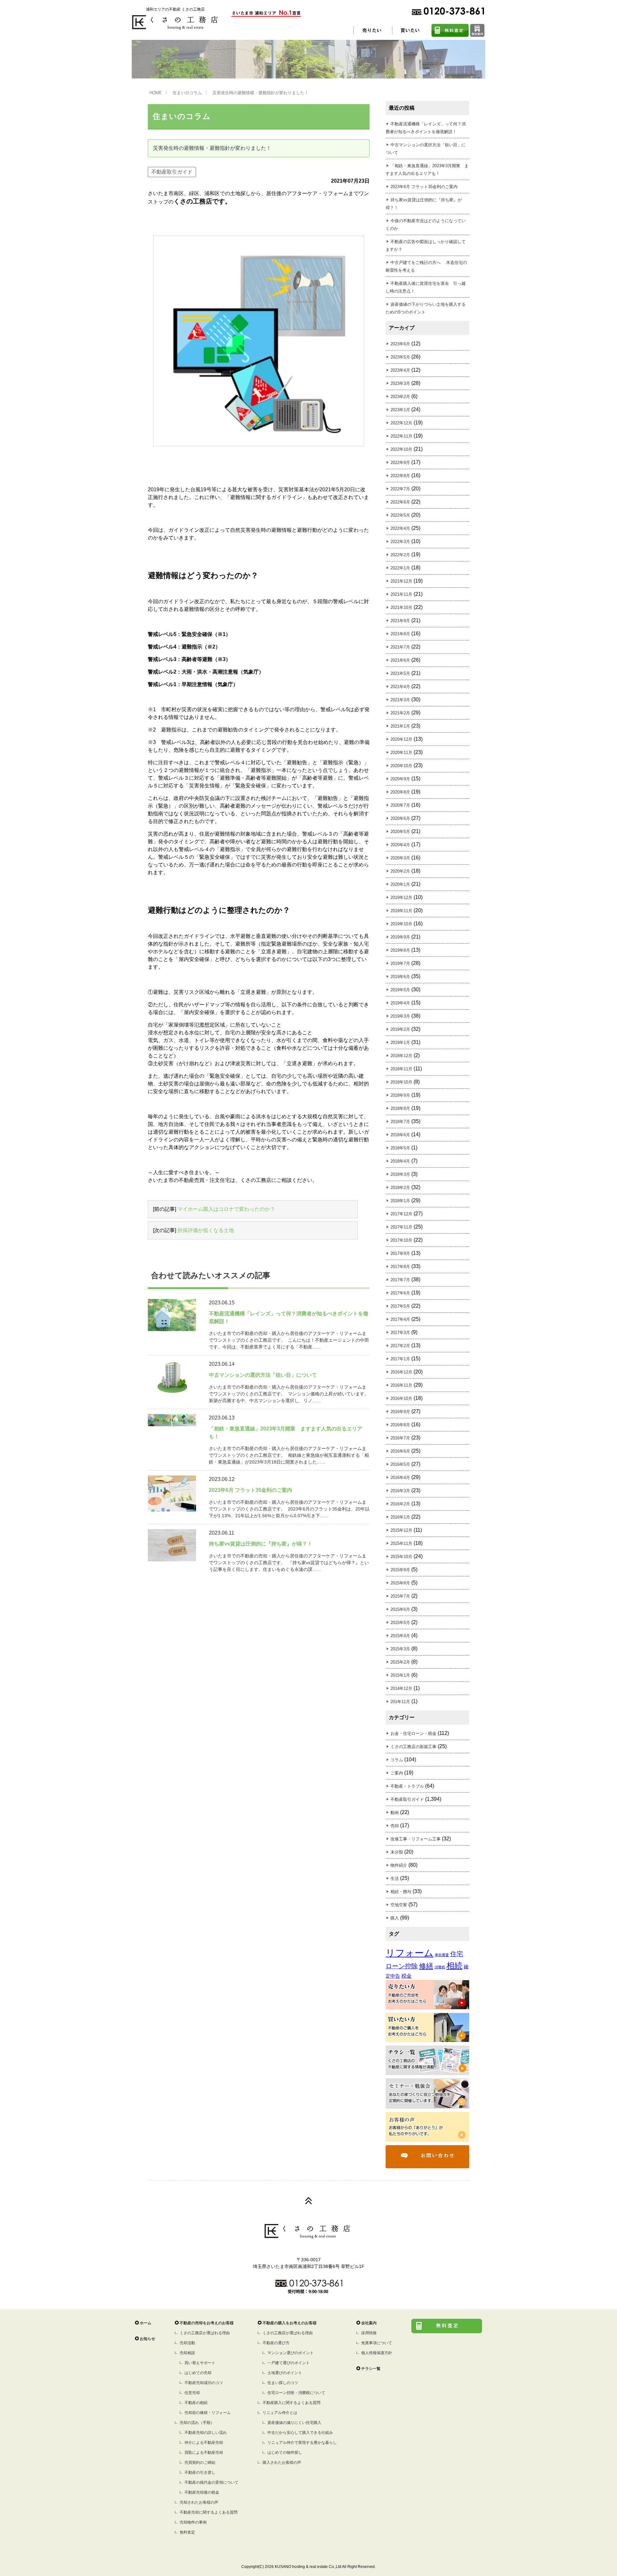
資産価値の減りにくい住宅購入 (294, 2423)
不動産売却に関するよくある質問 (209, 2512)
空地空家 (399, 1905)
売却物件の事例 (193, 2522)
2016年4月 (400, 1478)
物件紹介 (399, 1865)
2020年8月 (400, 792)
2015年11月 (401, 1543)
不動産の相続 (196, 2403)
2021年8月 (400, 634)
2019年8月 (400, 950)
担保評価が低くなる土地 (206, 1230)
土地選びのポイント (285, 2373)
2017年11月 (401, 1227)
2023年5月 (400, 357)
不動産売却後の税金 (202, 2492)
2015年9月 (400, 1570)
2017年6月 (400, 1293)
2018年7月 (400, 1122)
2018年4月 (400, 1161)
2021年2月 (400, 713)
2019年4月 (400, 1003)
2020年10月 (401, 766)
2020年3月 (400, 858)
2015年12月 (401, 1530)
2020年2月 (400, 871)
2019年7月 (400, 963)
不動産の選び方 (276, 2343)
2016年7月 (400, 1438)
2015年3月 (400, 1649)
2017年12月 (401, 1214)
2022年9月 (400, 463)
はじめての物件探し (285, 2453)
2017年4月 (400, 1319)
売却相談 (187, 2353)
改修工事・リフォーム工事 (416, 1839)
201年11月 (400, 1702)
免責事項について (377, 2343)
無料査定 (187, 2532)
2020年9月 (400, 779)
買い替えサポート (200, 2363)
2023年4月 (400, 370)
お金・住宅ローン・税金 (413, 1733)
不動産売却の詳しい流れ (206, 2433)
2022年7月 (400, 489)
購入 (395, 1918)
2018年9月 (400, 1095)
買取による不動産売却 (204, 2453)
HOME (156, 93)
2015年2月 (400, 1662)
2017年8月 (400, 1267)
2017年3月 (400, 1333)
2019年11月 (401, 911)
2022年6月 (400, 502)
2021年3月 (400, 700)
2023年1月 (400, 410)
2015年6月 (400, 1609)
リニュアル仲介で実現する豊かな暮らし (302, 2443)
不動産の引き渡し (200, 2472)
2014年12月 (401, 1688)
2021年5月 (400, 673)
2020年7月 (400, 805)
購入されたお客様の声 (282, 2463)
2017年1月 (400, 1359)
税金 (407, 1976)
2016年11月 (401, 1385)
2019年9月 (400, 937)
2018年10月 (401, 1082)
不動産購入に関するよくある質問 (291, 2403)
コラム (397, 1760)
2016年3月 (400, 1491)
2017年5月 (400, 1306)
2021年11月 (401, 594)
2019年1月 (400, 1043)
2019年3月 (400, 1016)
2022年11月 (401, 436)
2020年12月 (401, 739)
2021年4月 (400, 687)
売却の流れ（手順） (197, 2423)
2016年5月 (400, 1464)
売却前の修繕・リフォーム (208, 2413)
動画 (395, 1813)
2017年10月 (401, 1240)
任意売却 (192, 2393)
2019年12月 (401, 898)
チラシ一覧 (371, 2369)
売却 (395, 1826)
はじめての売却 (198, 2373)
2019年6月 (400, 977)
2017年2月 (400, 1346)
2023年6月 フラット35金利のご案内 (424, 187)
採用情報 (369, 2333)
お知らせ (148, 2339)
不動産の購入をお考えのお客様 (290, 2323)
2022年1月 (400, 568)
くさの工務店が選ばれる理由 (205, 2333)
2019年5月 (400, 990)
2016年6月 (400, 1451)
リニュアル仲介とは (280, 2413)
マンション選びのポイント (291, 2353)
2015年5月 (400, 1623)
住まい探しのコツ (283, 2383)
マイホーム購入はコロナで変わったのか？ (226, 1209)
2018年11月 (401, 1069)
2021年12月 (401, 581)
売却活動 (187, 2343)
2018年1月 (400, 1201)
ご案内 (397, 1773)
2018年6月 (400, 1135)
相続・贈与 (401, 1892)
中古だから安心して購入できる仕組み (300, 2433)
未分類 (397, 1852)
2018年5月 (400, 1148)
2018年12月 (401, 1056)
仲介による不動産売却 (204, 2443)
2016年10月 (401, 1398)
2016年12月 (401, 1372)
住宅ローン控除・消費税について (296, 2393)
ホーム (146, 2323)
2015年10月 (401, 1557)
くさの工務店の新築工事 (413, 1747)
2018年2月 (400, 1188)
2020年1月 (400, 884)
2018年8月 (400, 1108)
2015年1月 (400, 1675)
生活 (395, 1878)
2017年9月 (400, 1253)
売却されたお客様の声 (199, 2502)
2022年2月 (400, 555)
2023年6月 (400, 344)
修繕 (426, 1966)
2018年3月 (400, 1174)
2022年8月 (400, 476)
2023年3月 (400, 383)
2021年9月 (400, 621)
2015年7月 (400, 1596)
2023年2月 (400, 397)
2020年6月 (400, 818)
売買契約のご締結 (200, 2463)
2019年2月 (400, 1029)
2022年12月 (401, 423)
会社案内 (369, 2323)
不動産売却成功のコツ (204, 2383)
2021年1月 (400, 726)
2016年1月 (400, 1517)
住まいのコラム (187, 93)
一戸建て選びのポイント (289, 2363)
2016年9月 (400, 1412)
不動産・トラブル (407, 1786)
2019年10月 (401, 924)
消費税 (440, 1967)
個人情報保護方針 (377, 2353)
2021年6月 (400, 660)
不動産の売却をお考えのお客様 (207, 2323)
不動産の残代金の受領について (211, 2482)
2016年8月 (400, 1425)
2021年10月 (401, 608)
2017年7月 (400, 1280)
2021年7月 (400, 647)
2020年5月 (400, 832)
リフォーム (410, 1953)
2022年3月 (400, 542)
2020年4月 (400, 845)
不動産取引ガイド (172, 172)
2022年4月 (400, 528)
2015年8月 (400, 1583)
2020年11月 (401, 753)
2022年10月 (401, 449)
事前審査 (442, 1955)
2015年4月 (400, 1636)
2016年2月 (400, 1504)
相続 (454, 1966)
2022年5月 (400, 515)
